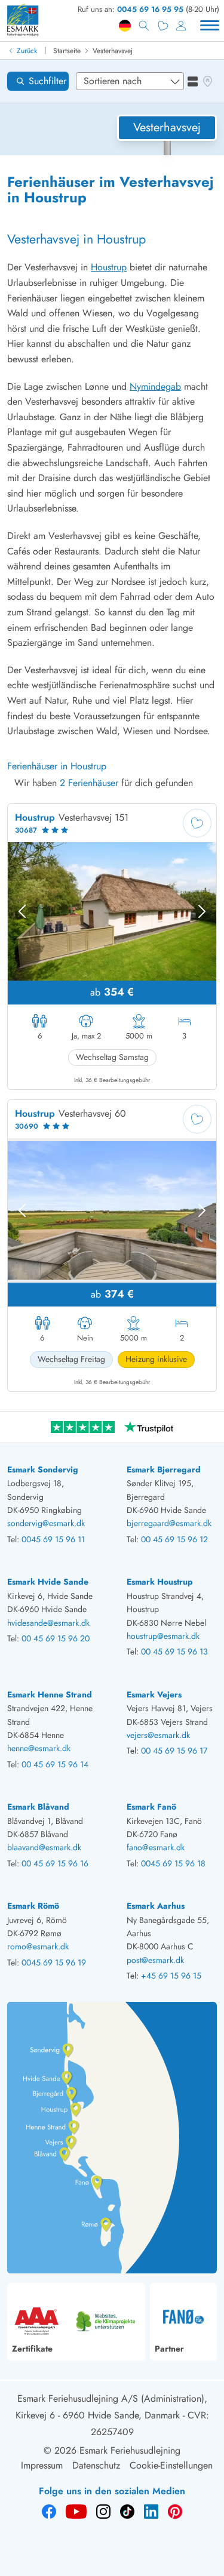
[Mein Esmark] (181, 26)
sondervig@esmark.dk (46, 1523)
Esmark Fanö (151, 1807)
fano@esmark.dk (156, 1847)
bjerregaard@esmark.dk (169, 1523)
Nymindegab (155, 386)
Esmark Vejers (154, 1694)
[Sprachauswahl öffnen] (125, 26)
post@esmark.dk (155, 1960)
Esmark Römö (33, 1906)
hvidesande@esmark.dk (48, 1623)
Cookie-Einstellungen (171, 2465)
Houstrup (109, 267)
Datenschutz (96, 2465)
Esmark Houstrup (160, 1582)
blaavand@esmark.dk (44, 1847)
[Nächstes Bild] (202, 911)
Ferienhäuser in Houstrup (57, 766)
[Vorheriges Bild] (22, 911)
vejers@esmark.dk (158, 1735)
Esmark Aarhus (156, 1906)
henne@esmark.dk (39, 1748)
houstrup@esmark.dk (163, 1636)
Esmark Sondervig (43, 1469)
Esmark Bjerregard (164, 1469)
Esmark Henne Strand (50, 1694)
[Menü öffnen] (210, 26)
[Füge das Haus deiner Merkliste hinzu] (197, 823)
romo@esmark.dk (38, 1946)
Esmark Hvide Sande (48, 1582)
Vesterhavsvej (113, 51)
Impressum (42, 2465)
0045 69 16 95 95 (150, 9)
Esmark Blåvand (38, 1807)
